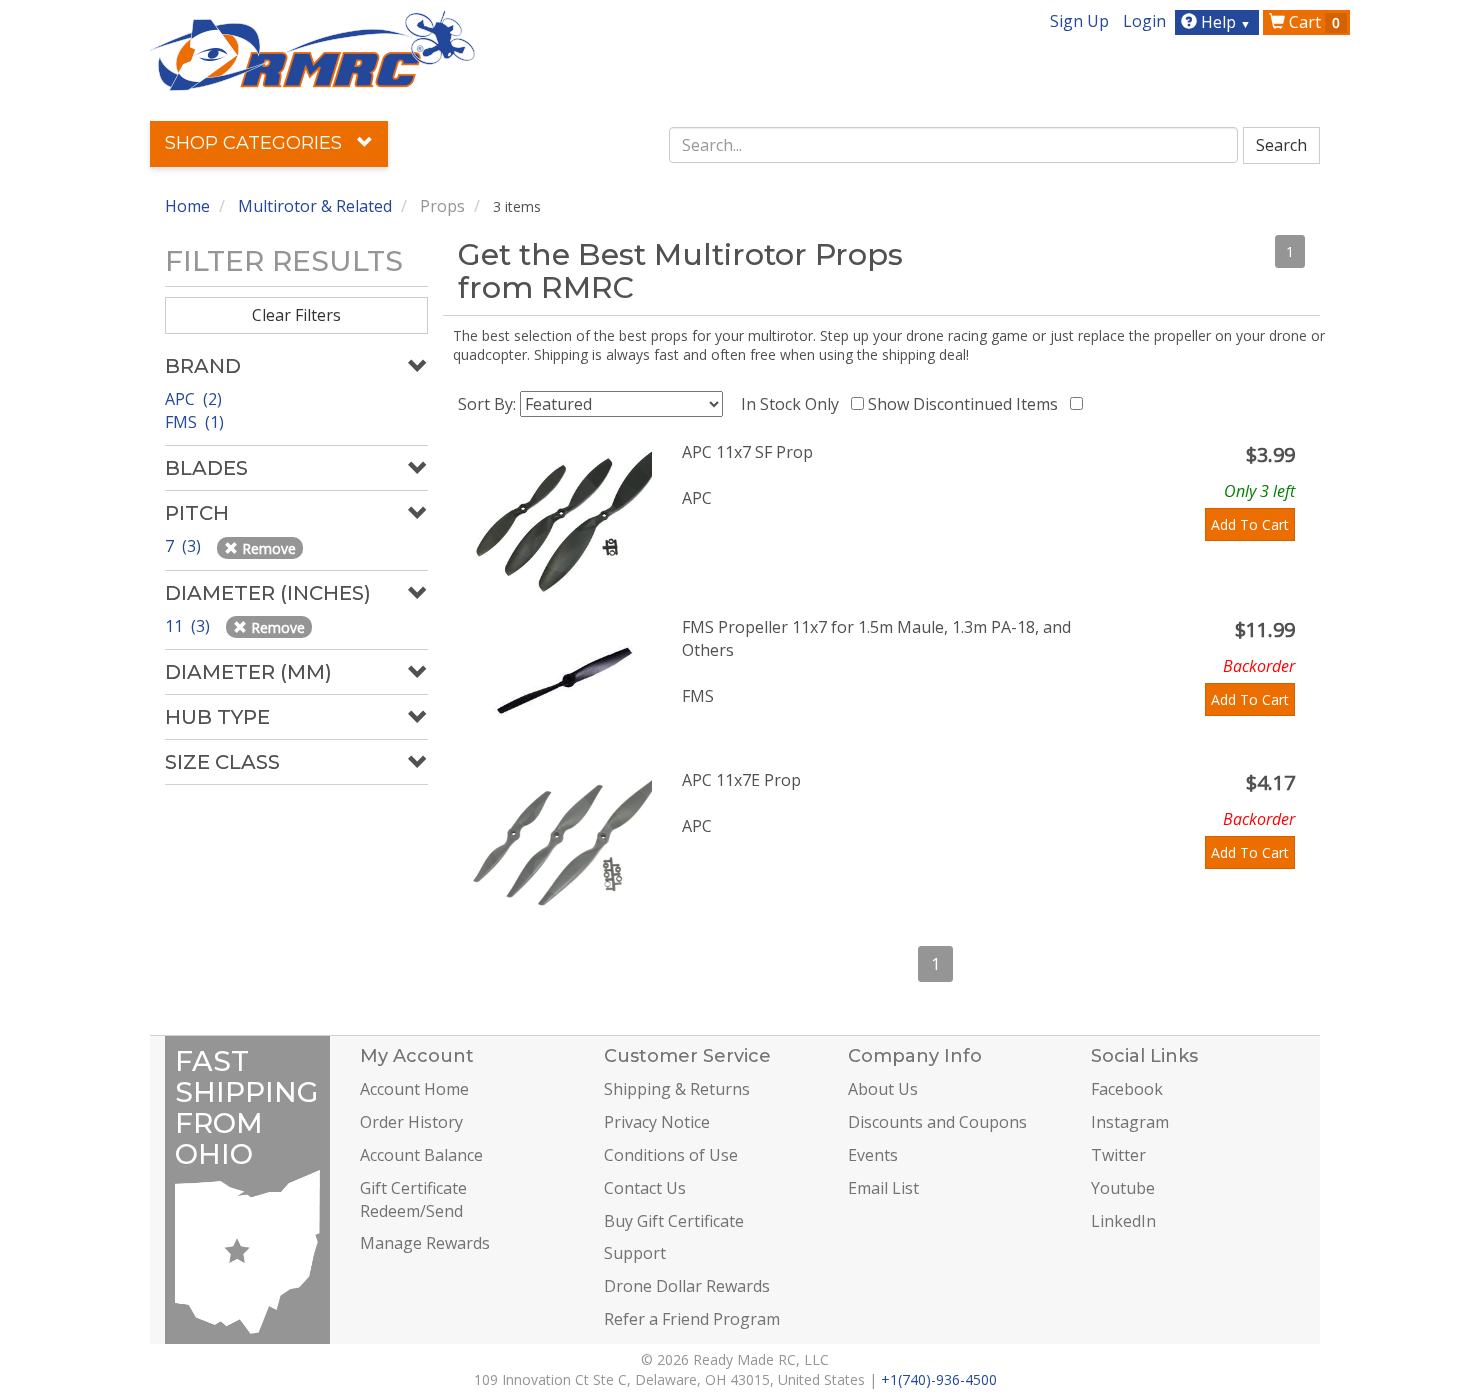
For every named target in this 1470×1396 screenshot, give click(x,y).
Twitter (1118, 1155)
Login (1144, 21)
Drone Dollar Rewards (687, 1286)
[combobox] (954, 145)
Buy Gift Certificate (674, 1221)
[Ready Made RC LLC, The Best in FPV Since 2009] (312, 49)
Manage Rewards (425, 1243)
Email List (883, 1188)
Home (187, 206)
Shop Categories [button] (256, 143)
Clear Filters (296, 315)
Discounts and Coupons (937, 1122)
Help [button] (1224, 22)
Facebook (1127, 1089)
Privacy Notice (657, 1122)
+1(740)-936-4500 (939, 1379)
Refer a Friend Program (692, 1319)
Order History (411, 1122)
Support (635, 1253)
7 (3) (185, 546)
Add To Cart (1250, 524)
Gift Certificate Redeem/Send (413, 1199)
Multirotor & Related (315, 206)
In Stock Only (794, 404)
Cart (1312, 22)
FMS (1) (194, 422)
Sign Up (1079, 21)
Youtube (1123, 1188)
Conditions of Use (671, 1155)
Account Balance (421, 1155)
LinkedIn (1123, 1221)
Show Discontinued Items (967, 404)
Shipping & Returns (677, 1089)
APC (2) (193, 399)
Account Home (414, 1089)
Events (873, 1155)
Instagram (1130, 1122)
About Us (883, 1089)
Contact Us (645, 1188)
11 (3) (189, 626)
